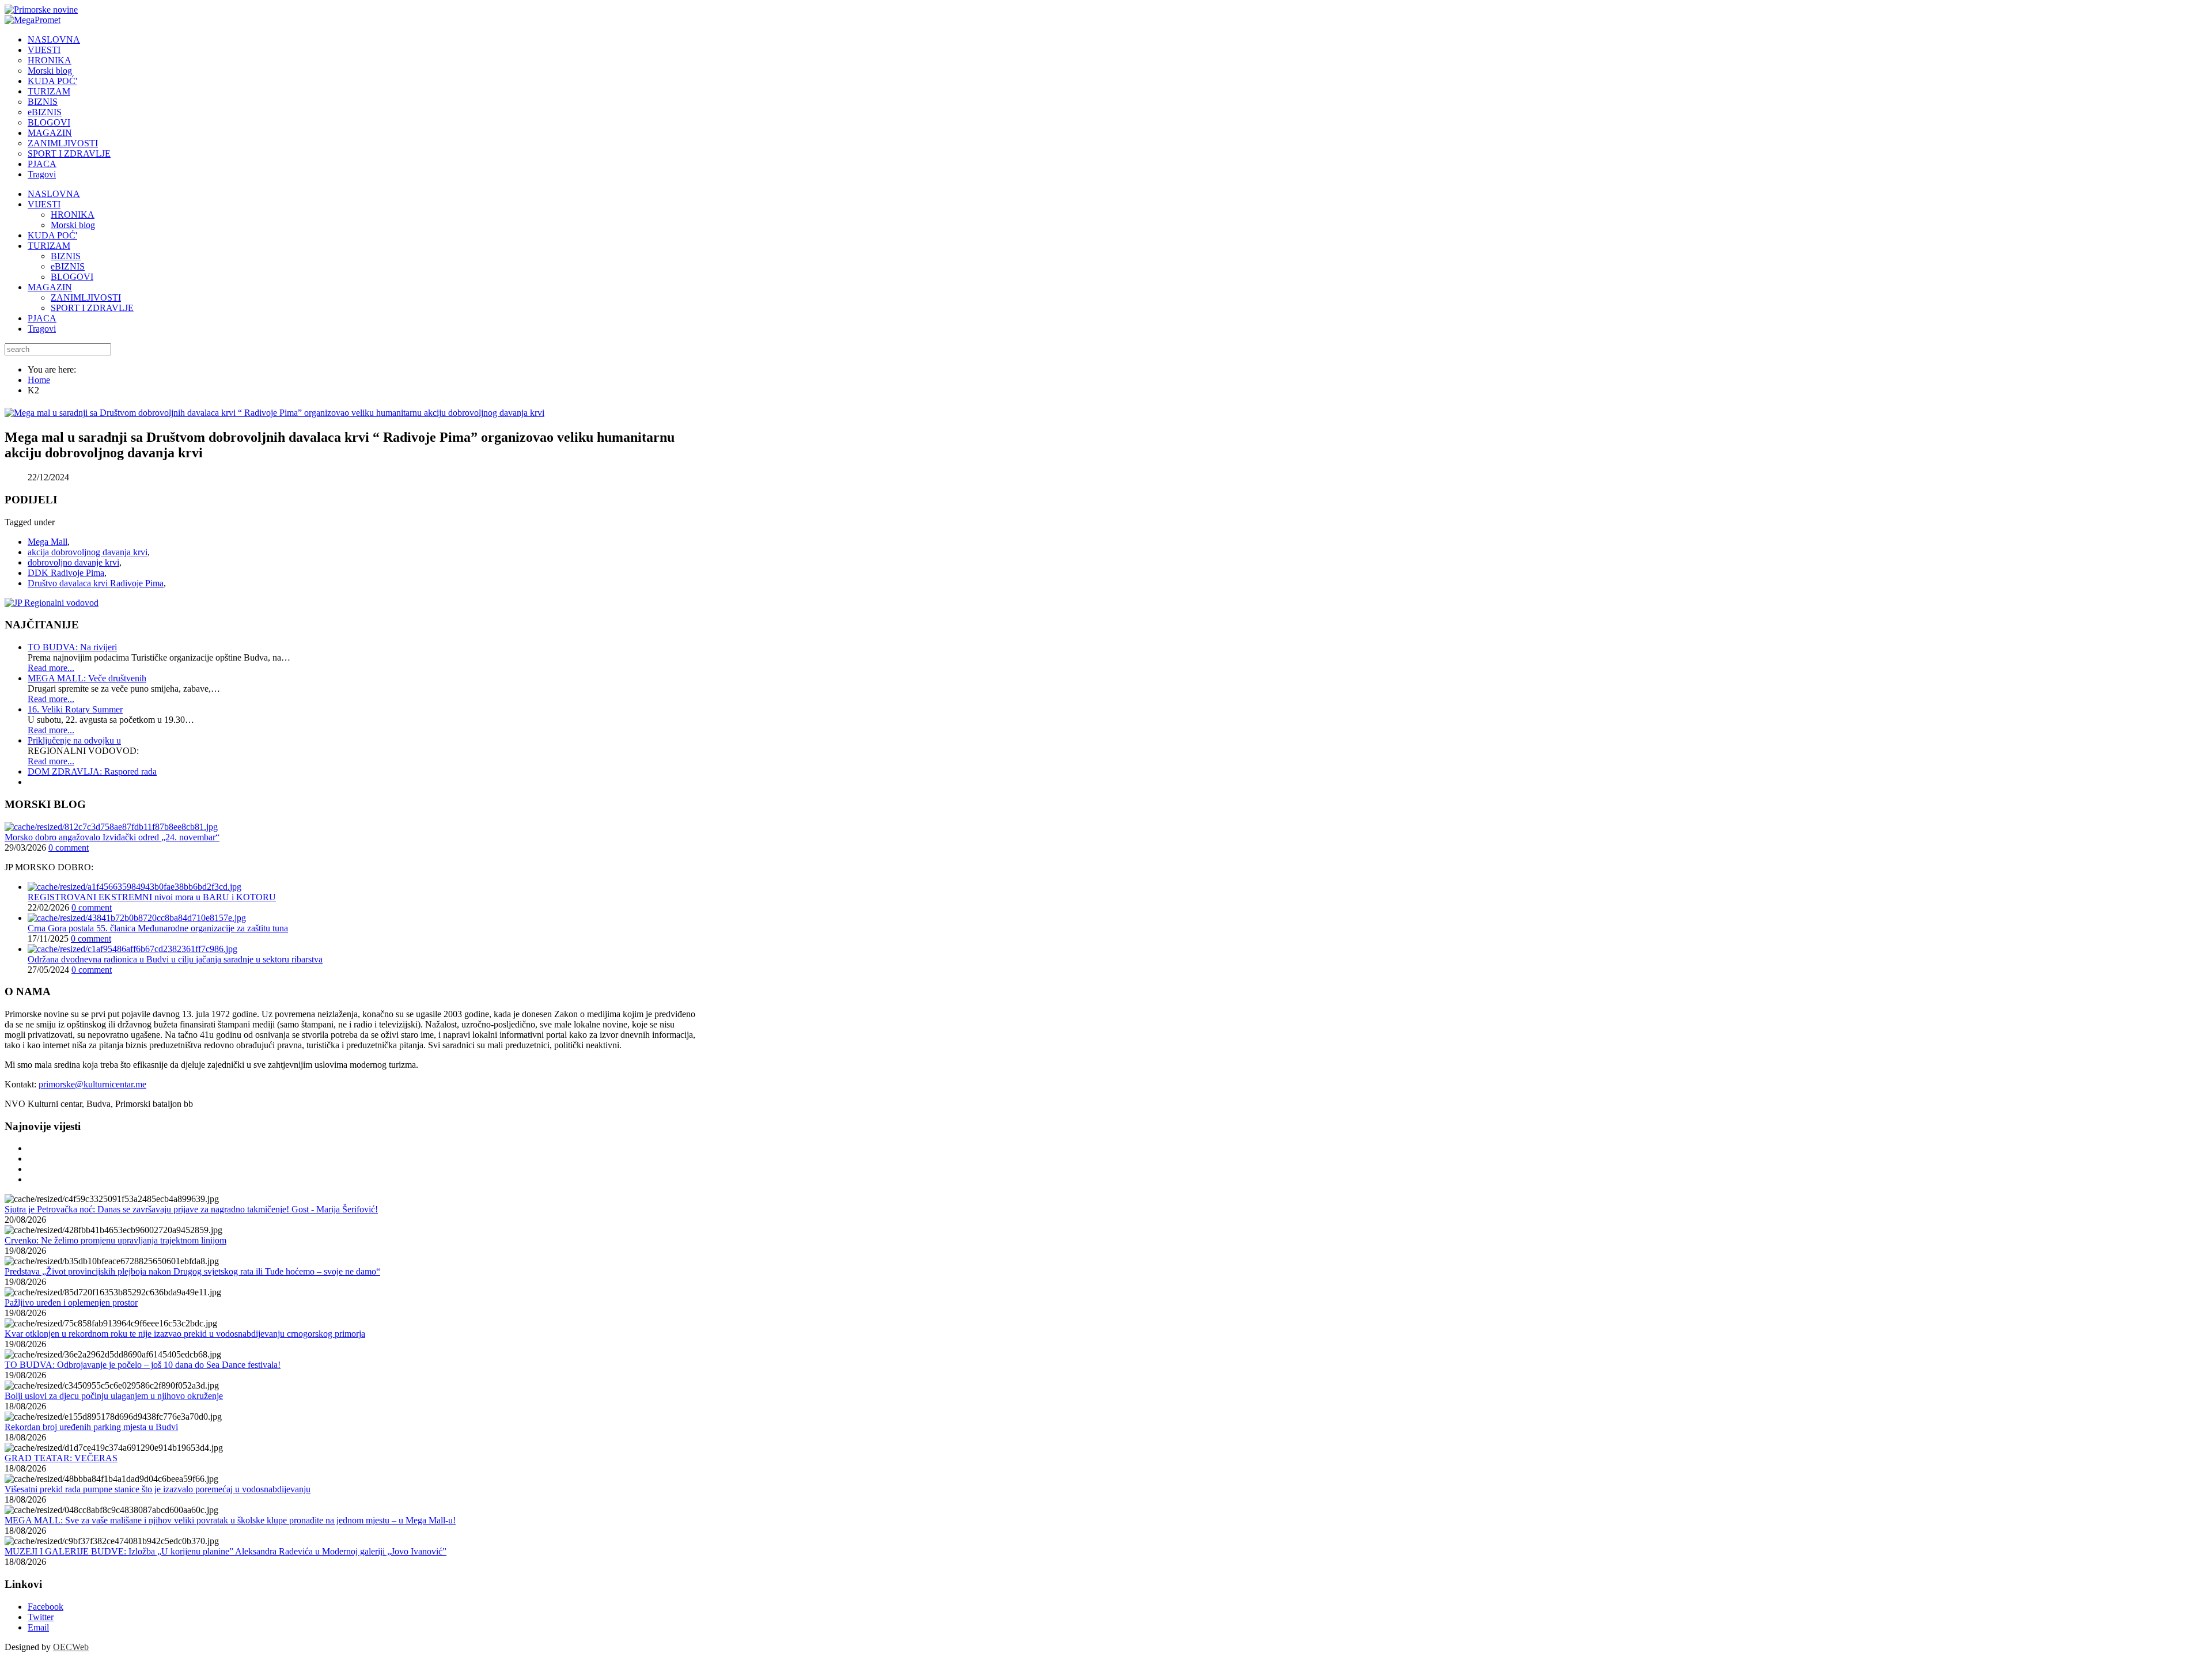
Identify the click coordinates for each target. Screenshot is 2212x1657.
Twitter (41, 1617)
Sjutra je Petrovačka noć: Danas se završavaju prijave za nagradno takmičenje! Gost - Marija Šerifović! (191, 1209)
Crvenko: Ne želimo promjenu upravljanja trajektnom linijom (115, 1240)
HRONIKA (73, 215)
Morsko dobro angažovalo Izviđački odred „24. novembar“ (112, 837)
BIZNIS (66, 256)
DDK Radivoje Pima (66, 573)
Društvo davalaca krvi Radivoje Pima (96, 583)
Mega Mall (48, 542)
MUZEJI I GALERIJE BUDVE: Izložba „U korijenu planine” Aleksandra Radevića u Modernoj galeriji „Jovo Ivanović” (226, 1551)
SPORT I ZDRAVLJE (92, 308)
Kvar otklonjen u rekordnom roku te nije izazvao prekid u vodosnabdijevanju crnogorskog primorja (185, 1334)
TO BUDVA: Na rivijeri (72, 647)
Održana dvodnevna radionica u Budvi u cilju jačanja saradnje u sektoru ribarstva (175, 959)
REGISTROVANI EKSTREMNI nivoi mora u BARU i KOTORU (152, 897)
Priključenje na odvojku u (74, 740)
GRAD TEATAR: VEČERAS (61, 1458)
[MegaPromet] (33, 20)
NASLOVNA (54, 194)
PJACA (42, 318)
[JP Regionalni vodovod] (52, 603)
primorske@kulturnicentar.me (92, 1084)
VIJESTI (44, 204)
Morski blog (73, 225)
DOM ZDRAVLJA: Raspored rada (92, 771)
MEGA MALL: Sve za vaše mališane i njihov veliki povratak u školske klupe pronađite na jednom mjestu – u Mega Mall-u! (230, 1520)
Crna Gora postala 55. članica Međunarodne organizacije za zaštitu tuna (158, 928)
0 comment (69, 848)
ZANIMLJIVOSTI (86, 297)
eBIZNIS (68, 266)
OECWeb (71, 1647)
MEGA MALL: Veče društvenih (87, 678)
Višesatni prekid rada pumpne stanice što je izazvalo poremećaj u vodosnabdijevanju (158, 1489)
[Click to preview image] (274, 413)
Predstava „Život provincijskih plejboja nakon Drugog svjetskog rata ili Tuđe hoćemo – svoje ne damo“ (192, 1271)
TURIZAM (49, 246)
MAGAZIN (50, 287)
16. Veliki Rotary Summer (75, 709)
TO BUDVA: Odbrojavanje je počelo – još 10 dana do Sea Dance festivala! (143, 1365)
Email (38, 1627)
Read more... (51, 668)
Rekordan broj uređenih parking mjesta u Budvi (91, 1427)
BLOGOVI (72, 277)
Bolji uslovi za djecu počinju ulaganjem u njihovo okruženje (114, 1396)
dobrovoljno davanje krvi (73, 562)
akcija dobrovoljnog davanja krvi (88, 552)
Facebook (46, 1607)
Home (39, 380)
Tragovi (42, 329)
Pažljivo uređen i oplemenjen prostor (71, 1303)
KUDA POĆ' (52, 235)
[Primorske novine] (41, 10)
